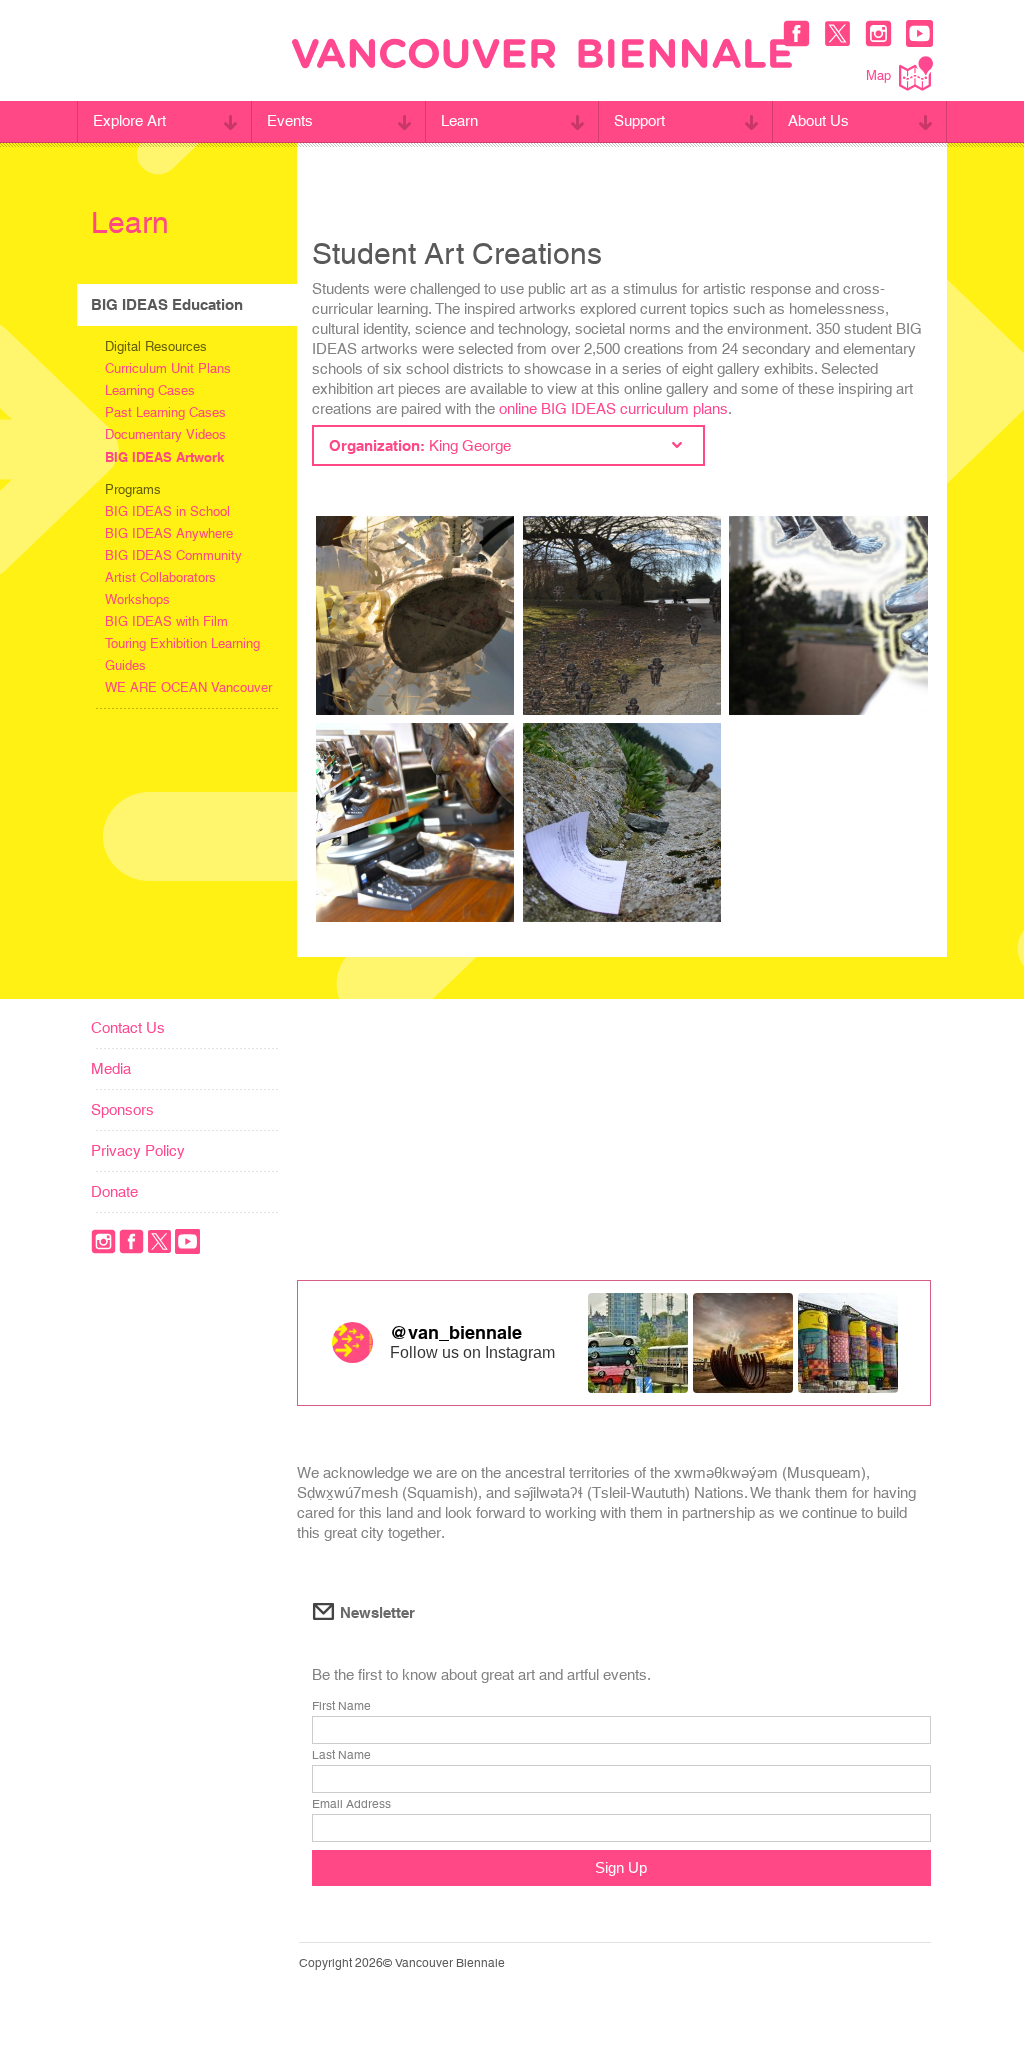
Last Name (341, 1755)
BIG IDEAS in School (167, 511)
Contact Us (128, 1027)
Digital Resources (156, 346)
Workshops (137, 599)
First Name (341, 1706)
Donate (114, 1191)
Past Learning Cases (165, 412)
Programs (133, 489)
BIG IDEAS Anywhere (169, 533)
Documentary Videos (165, 434)
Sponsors (122, 1109)
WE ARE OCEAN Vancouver (188, 687)
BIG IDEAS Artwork (164, 457)
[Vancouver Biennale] (542, 56)
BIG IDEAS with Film (166, 621)
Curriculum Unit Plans (168, 368)
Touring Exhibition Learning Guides (182, 654)
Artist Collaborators (160, 577)
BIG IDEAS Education (167, 304)
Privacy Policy (138, 1150)
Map (878, 75)
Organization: (420, 445)
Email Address (351, 1804)
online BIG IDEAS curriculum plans (613, 408)
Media (111, 1068)
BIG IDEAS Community (173, 555)
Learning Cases (150, 390)
